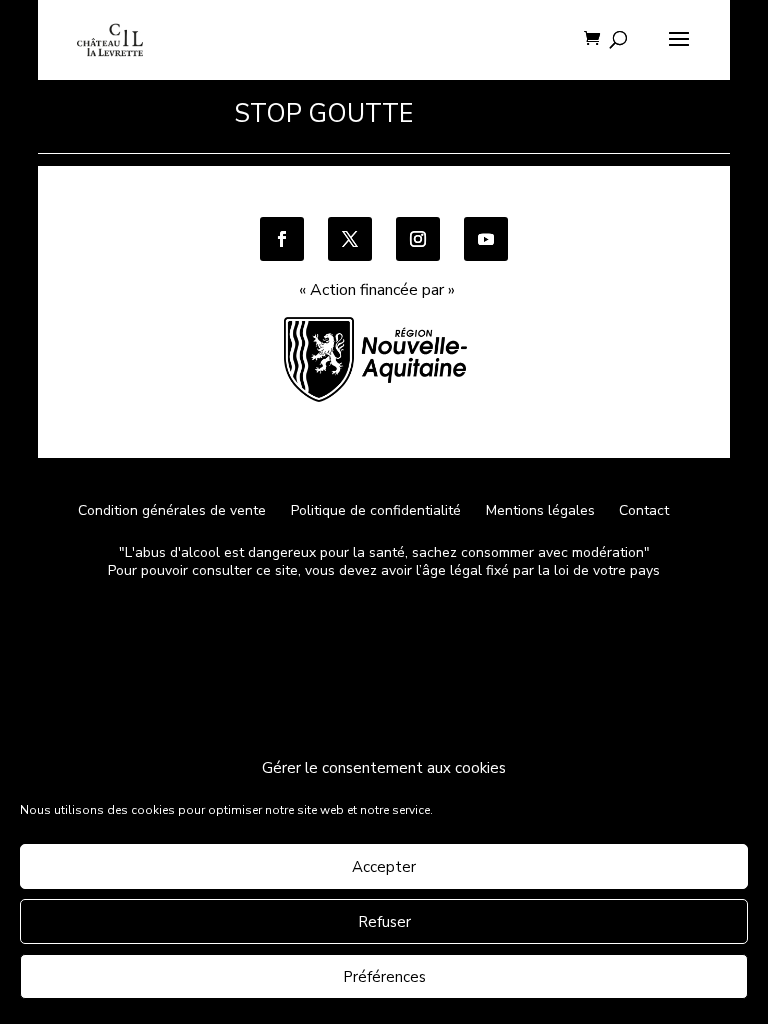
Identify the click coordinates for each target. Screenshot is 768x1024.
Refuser (384, 922)
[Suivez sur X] (350, 239)
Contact (644, 510)
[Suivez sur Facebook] (282, 239)
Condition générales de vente (172, 510)
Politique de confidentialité (378, 510)
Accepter (384, 867)
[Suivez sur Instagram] (418, 239)
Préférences (384, 977)
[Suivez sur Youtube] (486, 239)
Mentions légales (540, 510)
